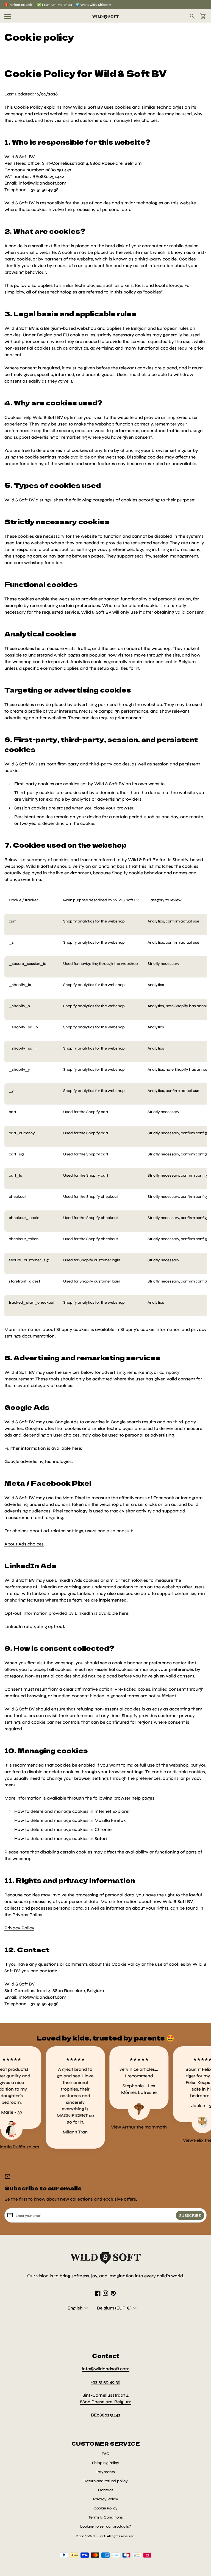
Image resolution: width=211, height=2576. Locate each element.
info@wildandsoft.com (106, 2369)
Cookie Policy (105, 2508)
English (78, 2308)
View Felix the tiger (184, 2140)
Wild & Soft (96, 2536)
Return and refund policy (106, 2481)
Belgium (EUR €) (118, 2308)
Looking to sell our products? (106, 2526)
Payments (106, 2472)
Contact (105, 2490)
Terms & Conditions (106, 2517)
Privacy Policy (106, 2499)
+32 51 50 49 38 (105, 2382)
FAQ (105, 2454)
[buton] (78, 2308)
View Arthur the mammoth (120, 2127)
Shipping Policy (106, 2463)
